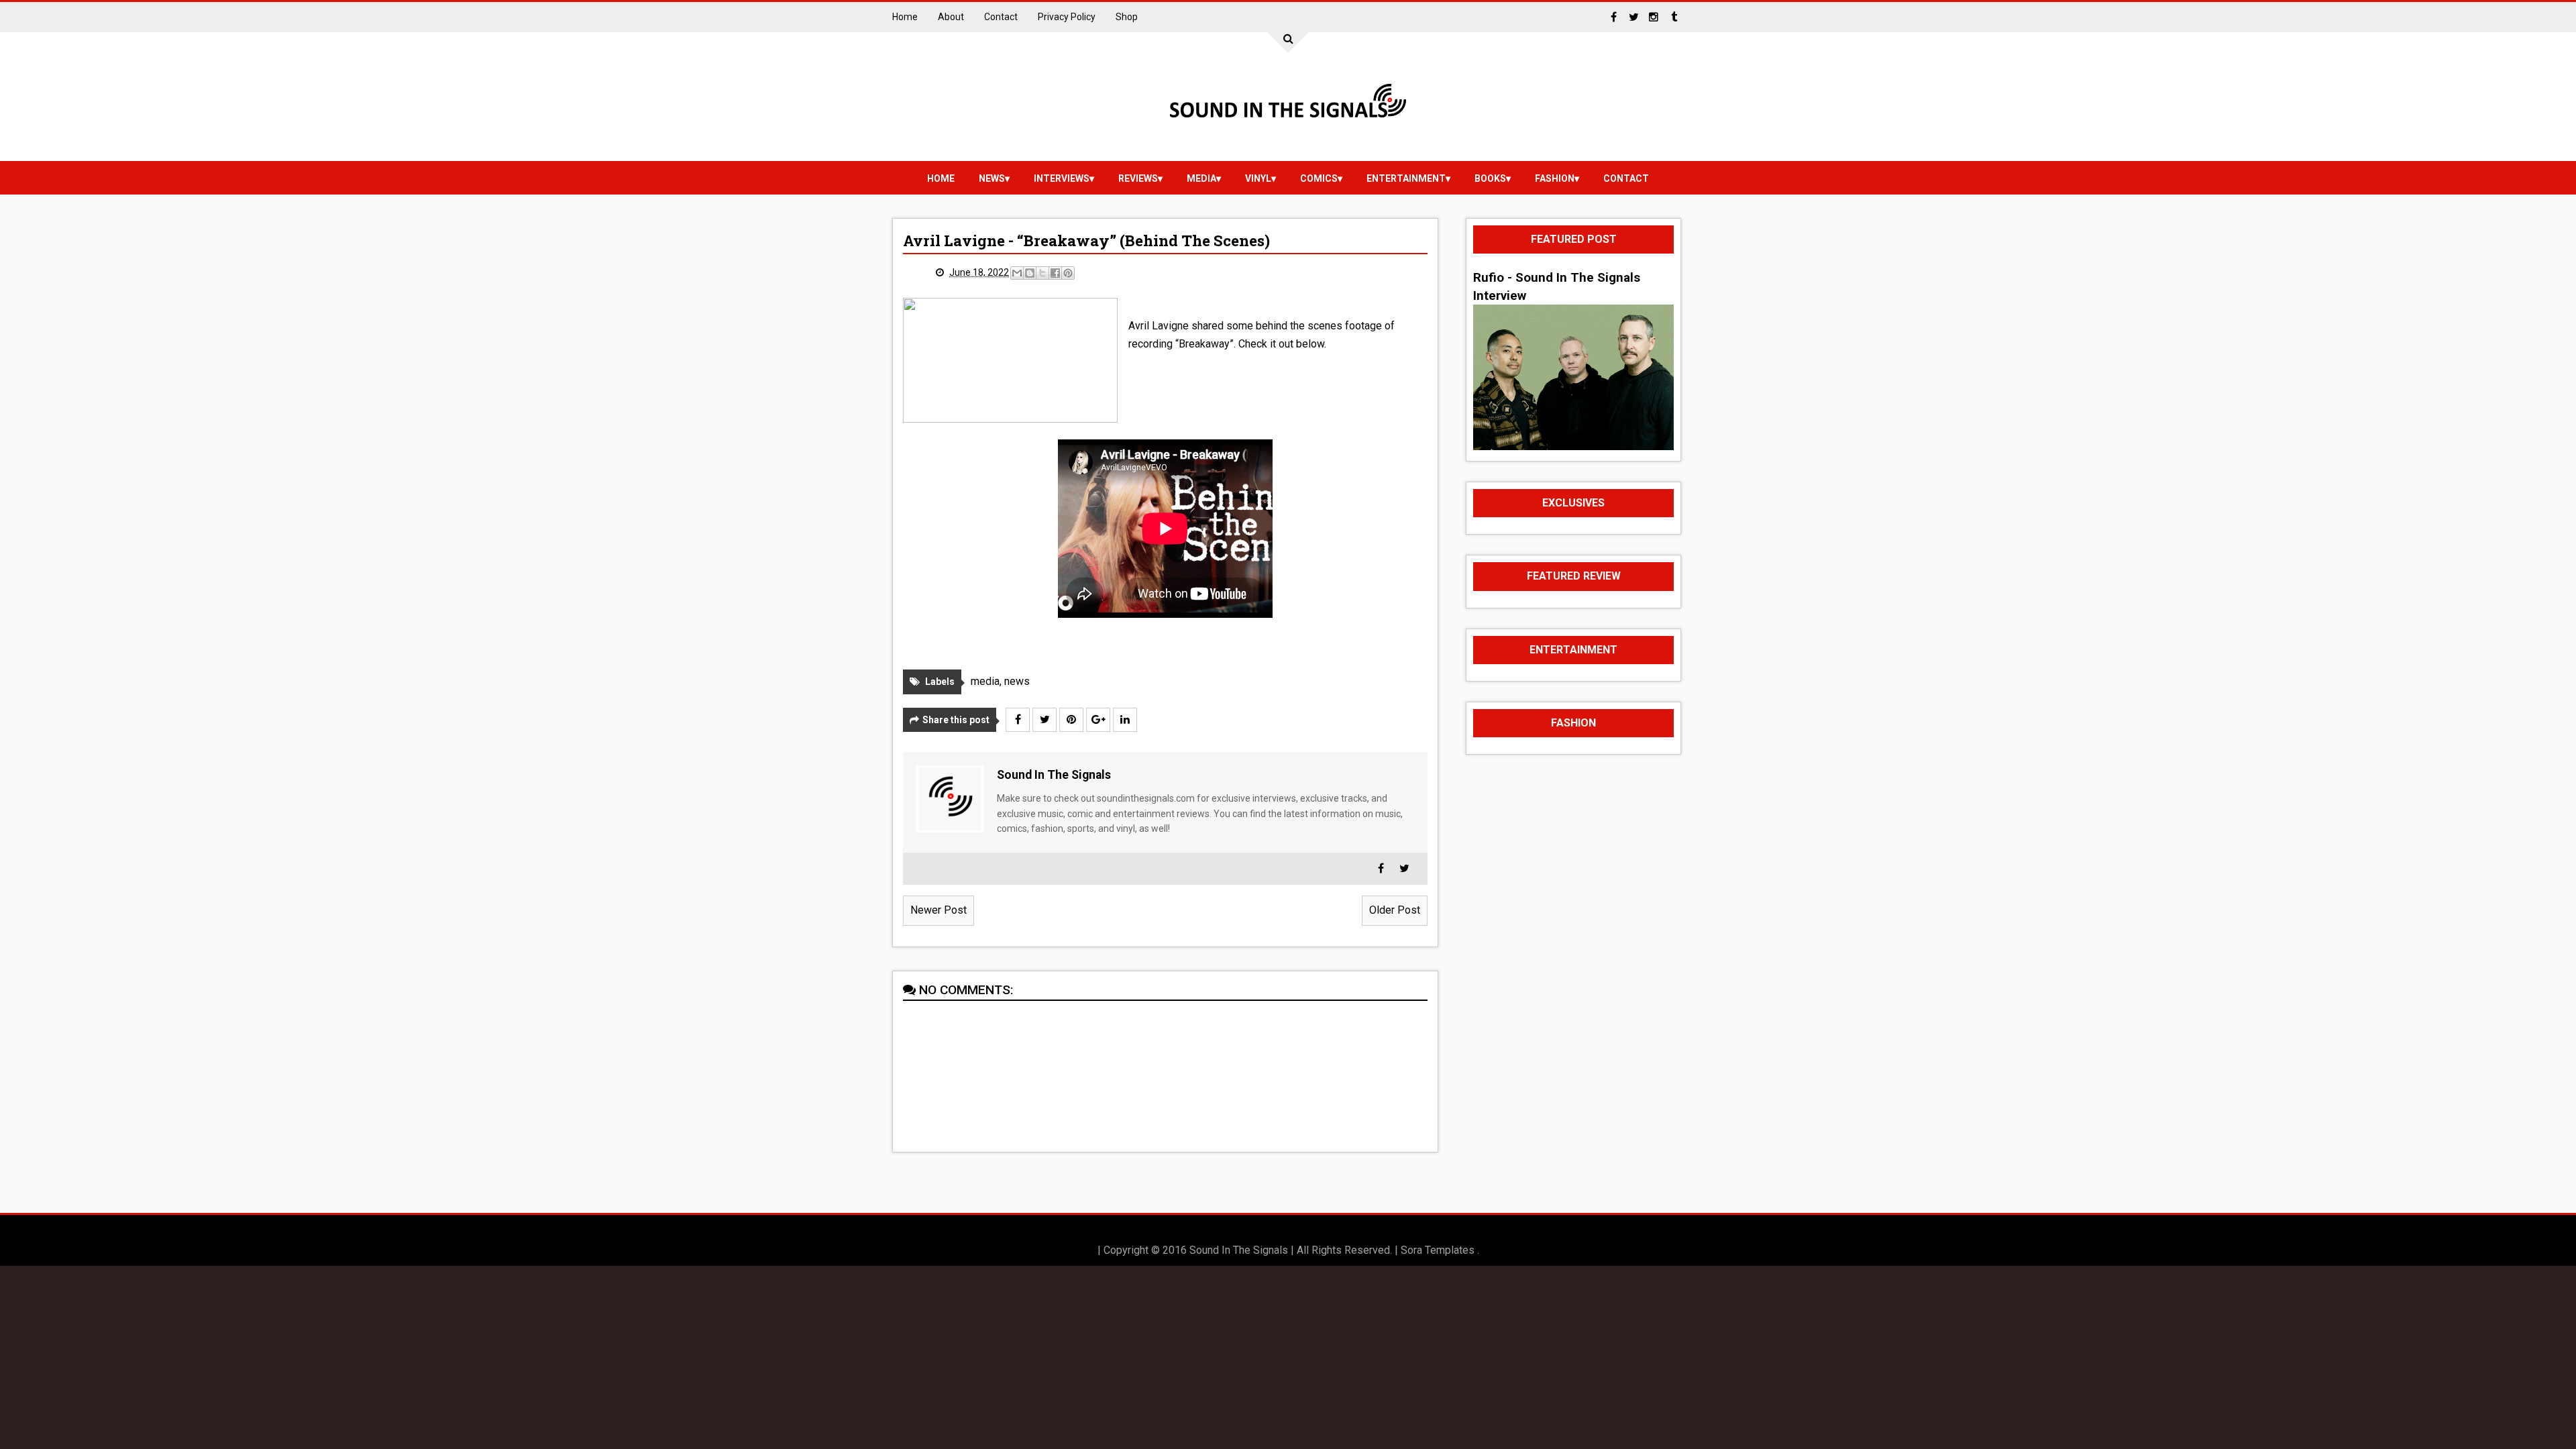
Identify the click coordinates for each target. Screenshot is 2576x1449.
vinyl (1258, 178)
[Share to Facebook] (1055, 273)
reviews (1138, 178)
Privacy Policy (1067, 17)
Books (1490, 178)
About (951, 17)
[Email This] (1017, 273)
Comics (1319, 178)
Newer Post (938, 910)
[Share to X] (1042, 273)
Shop (1127, 17)
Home (905, 17)
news (992, 178)
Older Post (1395, 910)
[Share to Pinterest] (1068, 273)
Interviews (1062, 178)
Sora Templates (1438, 1250)
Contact (1001, 17)
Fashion (1555, 178)
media (1201, 178)
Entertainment (1406, 178)
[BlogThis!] (1030, 273)
